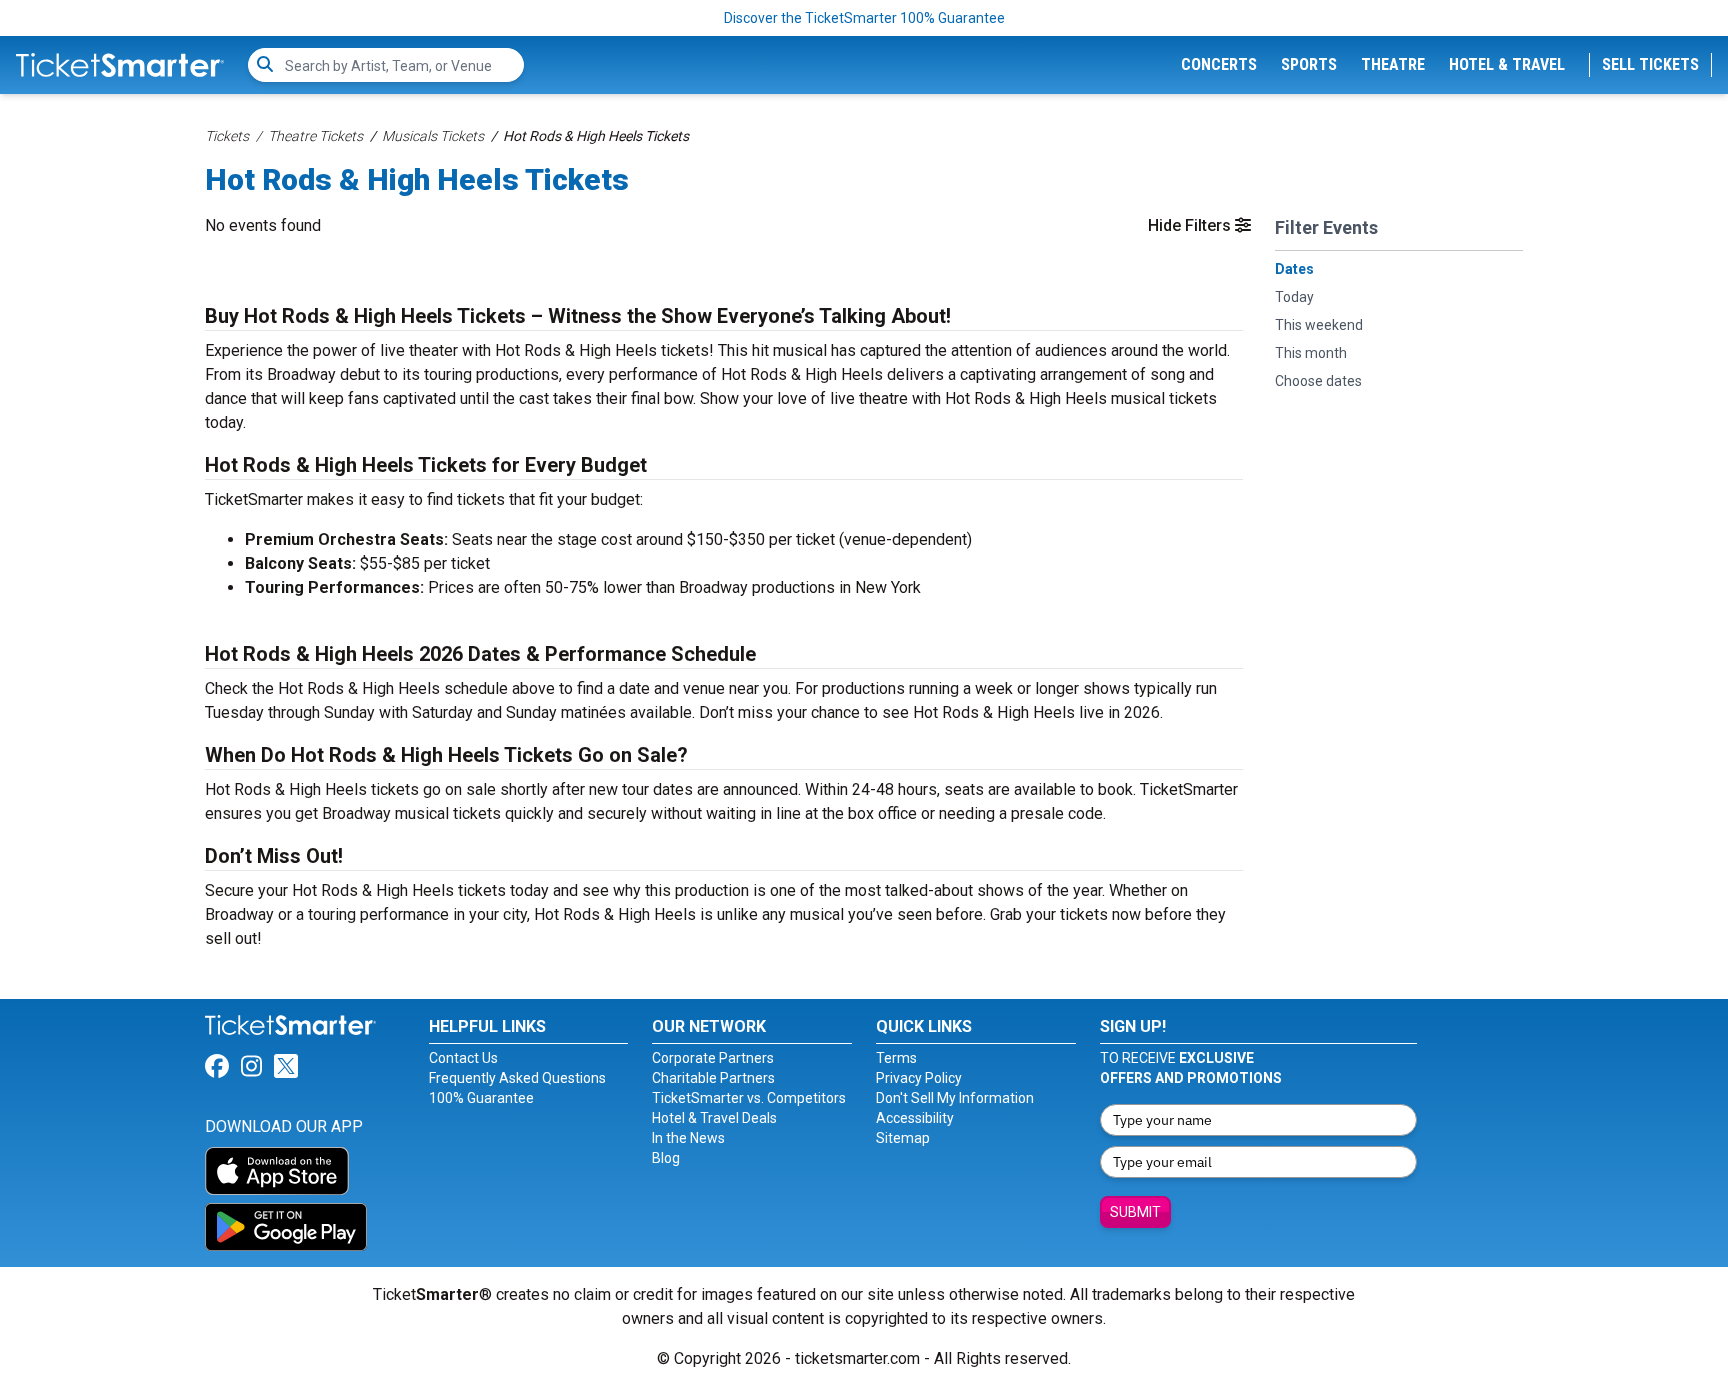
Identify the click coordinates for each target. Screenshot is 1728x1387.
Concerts (1219, 64)
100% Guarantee (481, 1098)
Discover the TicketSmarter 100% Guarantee (864, 18)
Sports (1309, 64)
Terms (896, 1058)
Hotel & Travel (1507, 64)
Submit (1135, 1212)
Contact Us (463, 1058)
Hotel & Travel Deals (714, 1118)
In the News (688, 1138)
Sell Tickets (1650, 64)
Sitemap (903, 1138)
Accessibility (915, 1118)
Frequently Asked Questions (517, 1078)
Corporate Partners (713, 1058)
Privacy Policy (919, 1078)
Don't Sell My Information (955, 1098)
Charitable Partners (713, 1078)
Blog (666, 1158)
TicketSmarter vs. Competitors (749, 1098)
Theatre (1393, 64)
